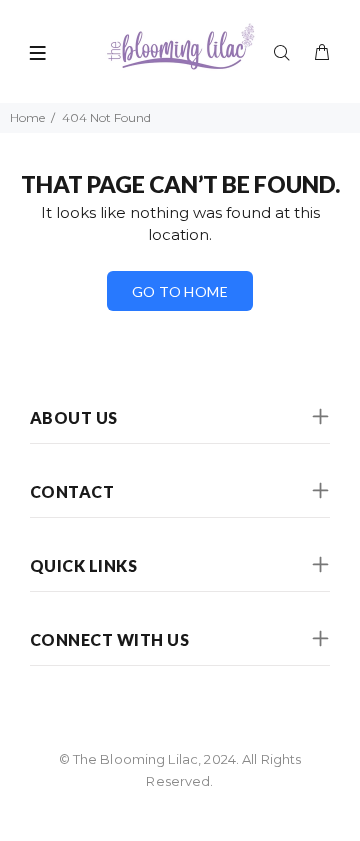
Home (27, 117)
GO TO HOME (180, 291)
